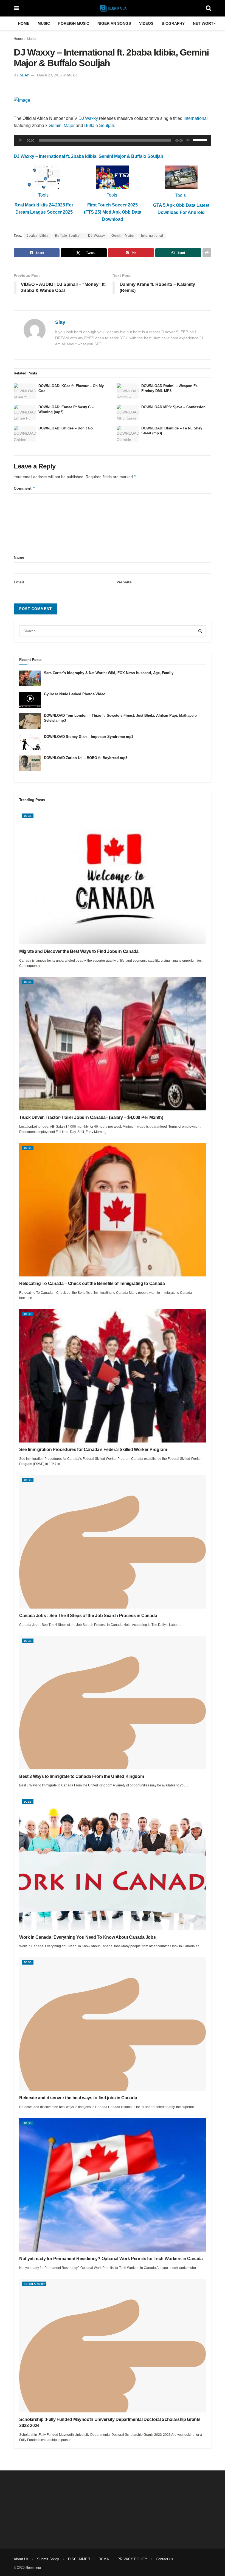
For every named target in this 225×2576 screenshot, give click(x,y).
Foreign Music (74, 23)
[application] (113, 140)
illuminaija (33, 2567)
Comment (25, 488)
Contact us (164, 2559)
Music (44, 23)
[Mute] (188, 140)
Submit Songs (48, 2559)
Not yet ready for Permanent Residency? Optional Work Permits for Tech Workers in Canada (111, 2259)
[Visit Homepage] (112, 8)
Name (19, 557)
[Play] (21, 140)
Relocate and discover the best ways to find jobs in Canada (78, 2098)
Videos (146, 23)
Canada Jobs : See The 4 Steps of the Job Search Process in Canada (88, 1616)
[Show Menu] (16, 8)
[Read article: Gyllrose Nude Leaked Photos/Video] (30, 700)
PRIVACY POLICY (132, 2559)
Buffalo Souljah (99, 126)
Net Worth (205, 23)
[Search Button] (209, 8)
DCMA (104, 2559)
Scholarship (34, 2284)
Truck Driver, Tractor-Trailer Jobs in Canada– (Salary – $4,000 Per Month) (91, 1117)
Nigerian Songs (114, 23)
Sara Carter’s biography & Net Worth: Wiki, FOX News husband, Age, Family (109, 673)
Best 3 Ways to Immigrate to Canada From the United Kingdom (81, 1776)
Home (24, 23)
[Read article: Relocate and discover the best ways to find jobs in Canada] (113, 2024)
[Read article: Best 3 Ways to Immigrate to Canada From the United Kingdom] (113, 1703)
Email (19, 582)
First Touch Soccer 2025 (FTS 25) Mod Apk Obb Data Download (113, 212)
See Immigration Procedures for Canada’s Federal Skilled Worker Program (93, 1450)
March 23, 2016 (49, 75)
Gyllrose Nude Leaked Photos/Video (75, 694)
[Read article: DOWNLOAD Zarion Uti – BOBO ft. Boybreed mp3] (30, 763)
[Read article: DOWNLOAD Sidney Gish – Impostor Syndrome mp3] (30, 742)
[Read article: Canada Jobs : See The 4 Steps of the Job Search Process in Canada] (113, 1542)
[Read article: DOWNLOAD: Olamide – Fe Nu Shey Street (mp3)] (128, 434)
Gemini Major (62, 126)
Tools (43, 195)
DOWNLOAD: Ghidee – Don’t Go (66, 428)
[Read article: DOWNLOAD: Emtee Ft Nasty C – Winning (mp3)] (25, 413)
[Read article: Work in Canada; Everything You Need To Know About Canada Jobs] (113, 1863)
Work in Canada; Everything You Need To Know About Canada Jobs (87, 1937)
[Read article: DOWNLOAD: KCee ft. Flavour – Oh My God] (25, 391)
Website (124, 582)
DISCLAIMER (79, 2559)
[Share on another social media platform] (207, 253)
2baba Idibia (38, 236)
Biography (173, 23)
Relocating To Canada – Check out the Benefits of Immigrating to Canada (92, 1283)
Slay (24, 75)
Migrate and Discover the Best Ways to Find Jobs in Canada (79, 951)
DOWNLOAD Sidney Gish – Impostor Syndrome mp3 (89, 737)
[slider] (201, 140)
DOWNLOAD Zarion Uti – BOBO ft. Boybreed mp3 (86, 758)
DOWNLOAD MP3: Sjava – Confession (173, 407)
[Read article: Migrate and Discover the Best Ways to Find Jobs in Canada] (113, 878)
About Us (21, 2559)
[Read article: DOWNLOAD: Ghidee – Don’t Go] (25, 434)
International (196, 118)
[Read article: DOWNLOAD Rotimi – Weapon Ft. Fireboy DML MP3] (128, 391)
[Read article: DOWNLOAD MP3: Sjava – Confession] (128, 413)
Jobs (28, 816)
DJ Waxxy (88, 118)
